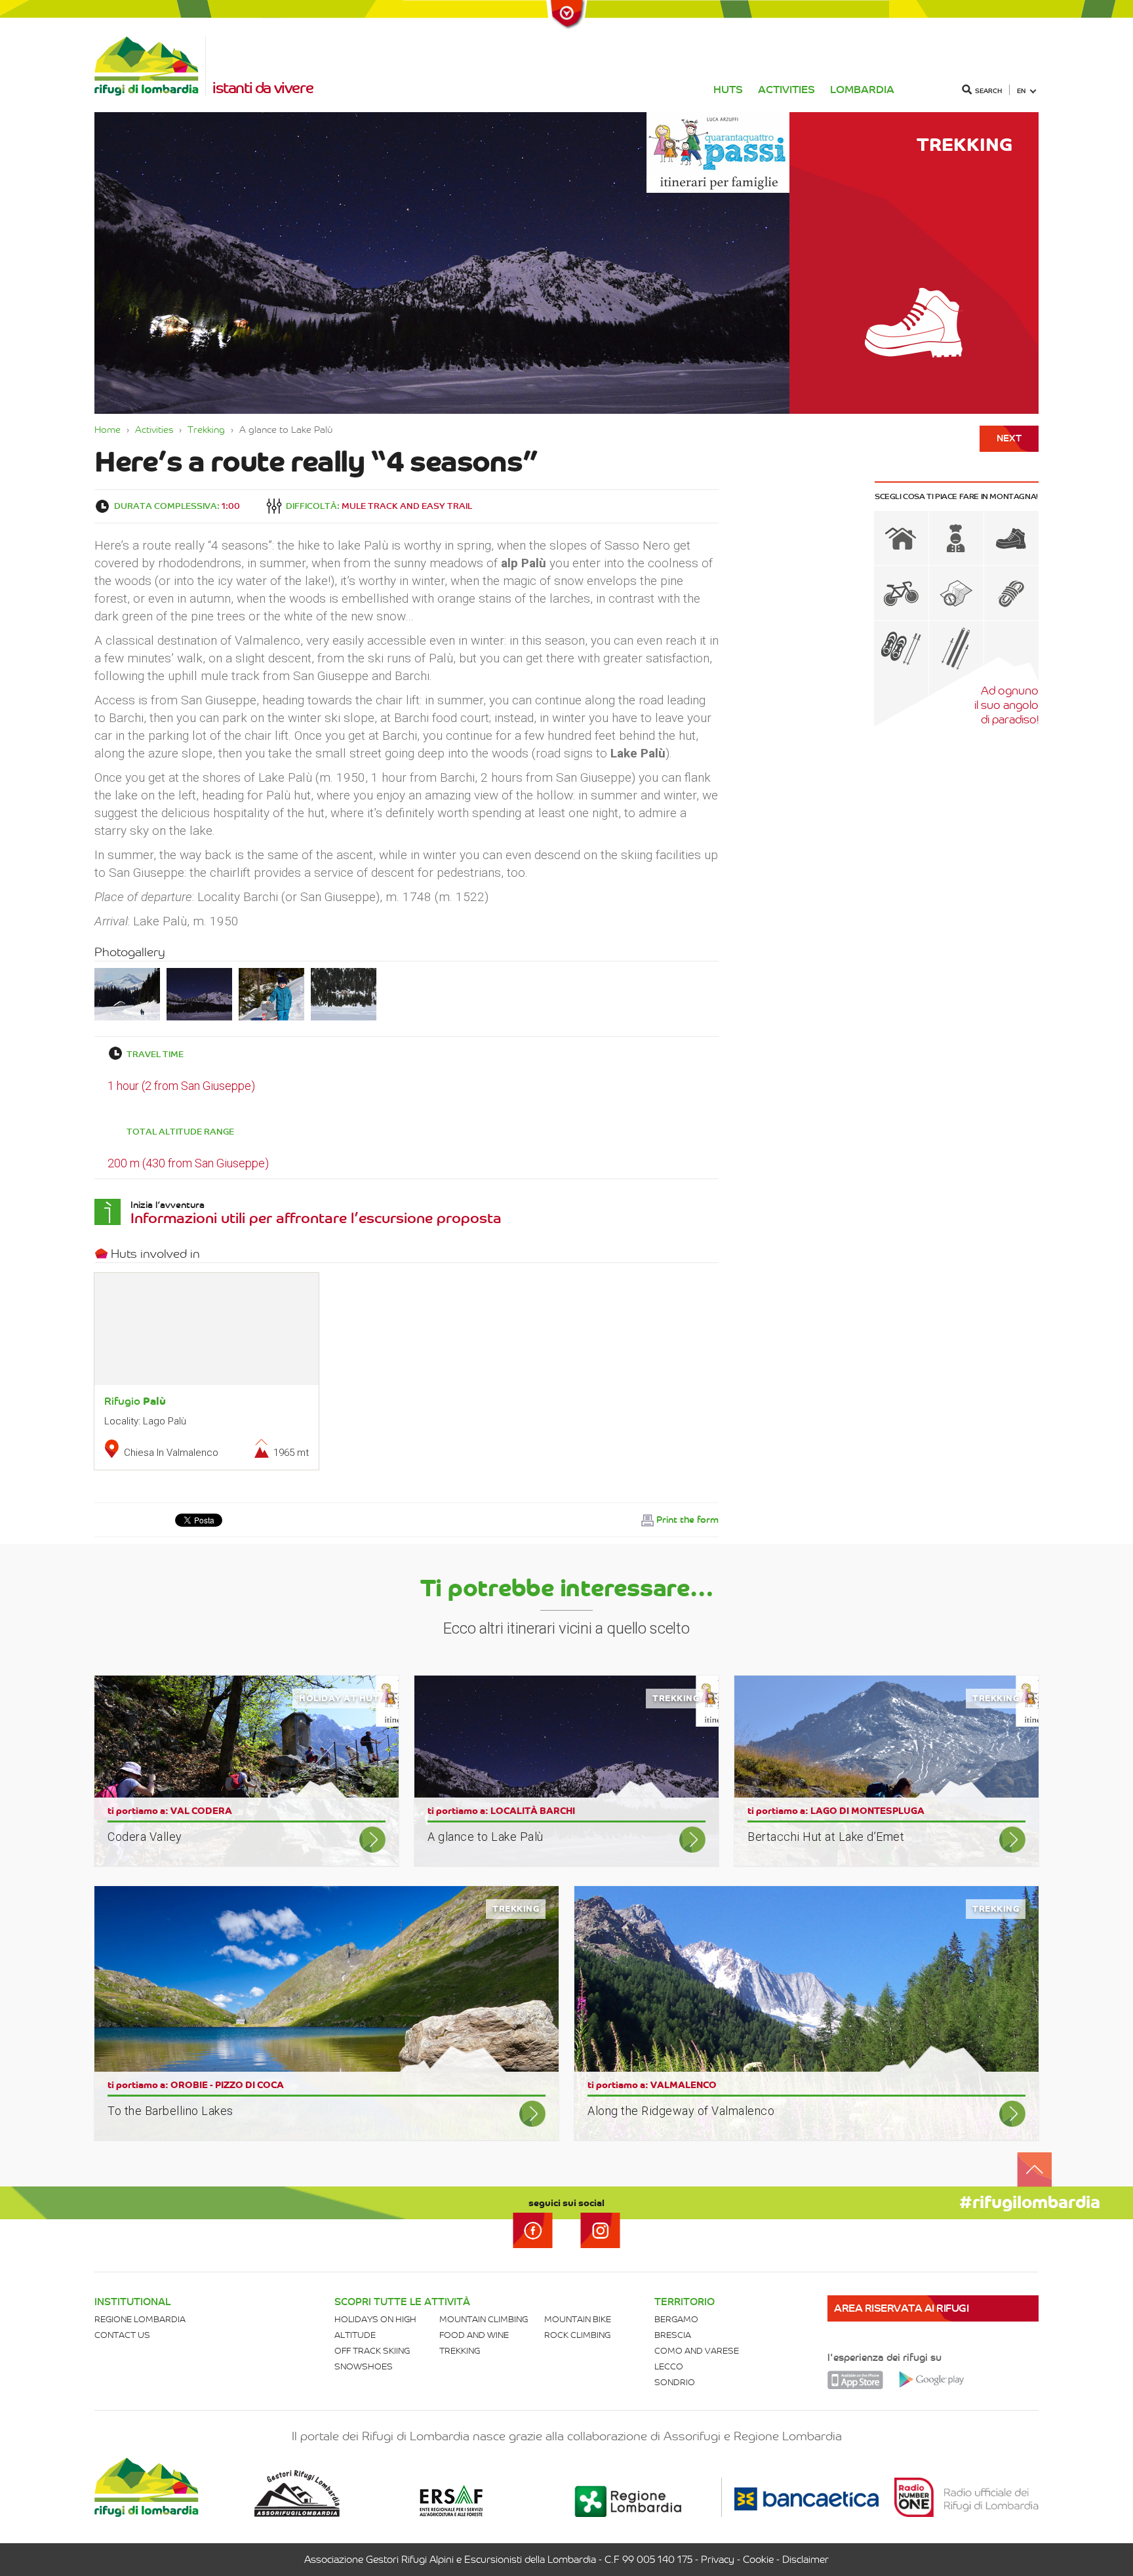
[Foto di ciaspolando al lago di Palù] (127, 993)
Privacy (718, 2560)
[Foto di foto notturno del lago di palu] (199, 993)
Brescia (673, 2335)
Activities (786, 90)
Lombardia (862, 90)
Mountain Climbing (484, 2319)
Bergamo (676, 2319)
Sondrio (675, 2382)
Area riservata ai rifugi (901, 2308)
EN (1021, 91)
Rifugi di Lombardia (150, 66)
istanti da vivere (263, 88)
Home (108, 430)
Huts (728, 90)
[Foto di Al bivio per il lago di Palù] (271, 993)
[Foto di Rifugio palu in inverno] (344, 993)
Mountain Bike (578, 2319)
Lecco (669, 2366)
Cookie (758, 2560)
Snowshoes (364, 2366)
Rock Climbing (577, 2335)
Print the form (687, 1520)
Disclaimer (805, 2560)
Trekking (206, 430)
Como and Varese (697, 2351)
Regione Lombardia (140, 2319)
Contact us (122, 2335)
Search (988, 91)
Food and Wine (474, 2335)
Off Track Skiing (372, 2351)
